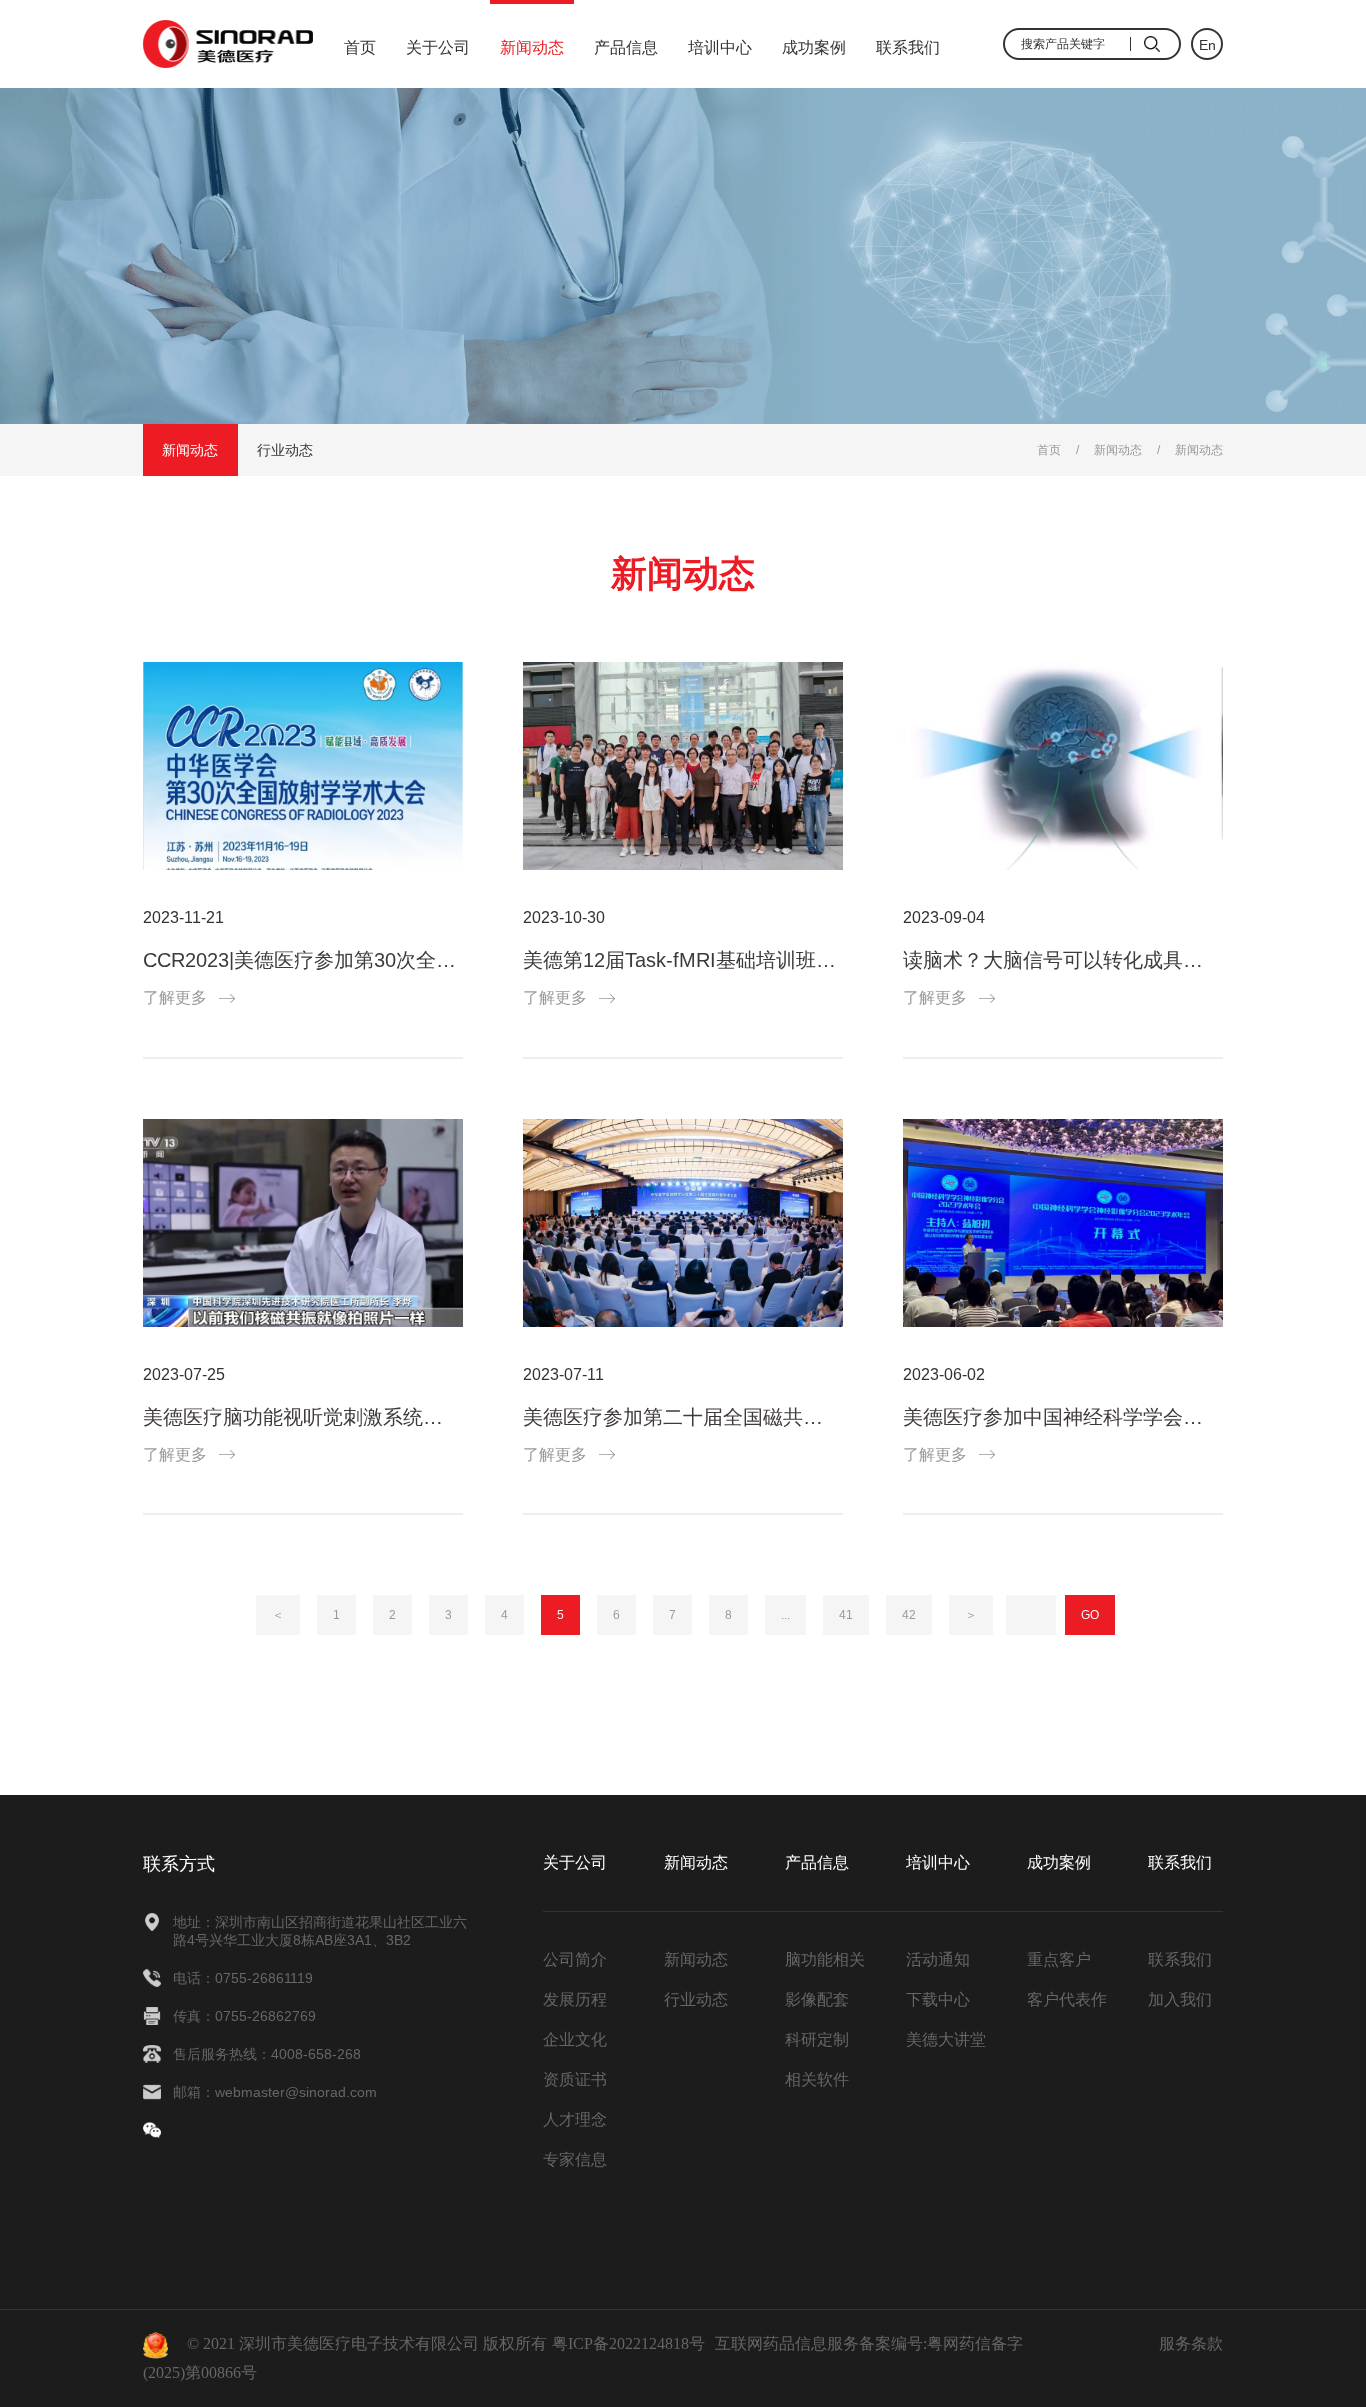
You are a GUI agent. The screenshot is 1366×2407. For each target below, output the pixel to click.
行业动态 (285, 450)
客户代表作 (1067, 1999)
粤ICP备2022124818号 (628, 2343)
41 (846, 1615)
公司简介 (575, 1959)
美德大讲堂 (946, 2039)
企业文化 (575, 2039)
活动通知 (938, 1959)
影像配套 (817, 1999)
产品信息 (626, 47)
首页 (360, 47)
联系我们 (908, 47)
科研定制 (817, 2039)
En (1207, 45)
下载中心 (938, 1999)
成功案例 (814, 47)
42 (909, 1615)
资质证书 (575, 2079)
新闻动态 (532, 47)
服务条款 (1191, 2343)
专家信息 (575, 2159)
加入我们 (1180, 1999)
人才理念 (575, 2119)
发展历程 (575, 1999)
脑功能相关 (825, 1959)
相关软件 (817, 2079)
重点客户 (1059, 1959)
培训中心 (720, 47)
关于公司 (438, 47)
